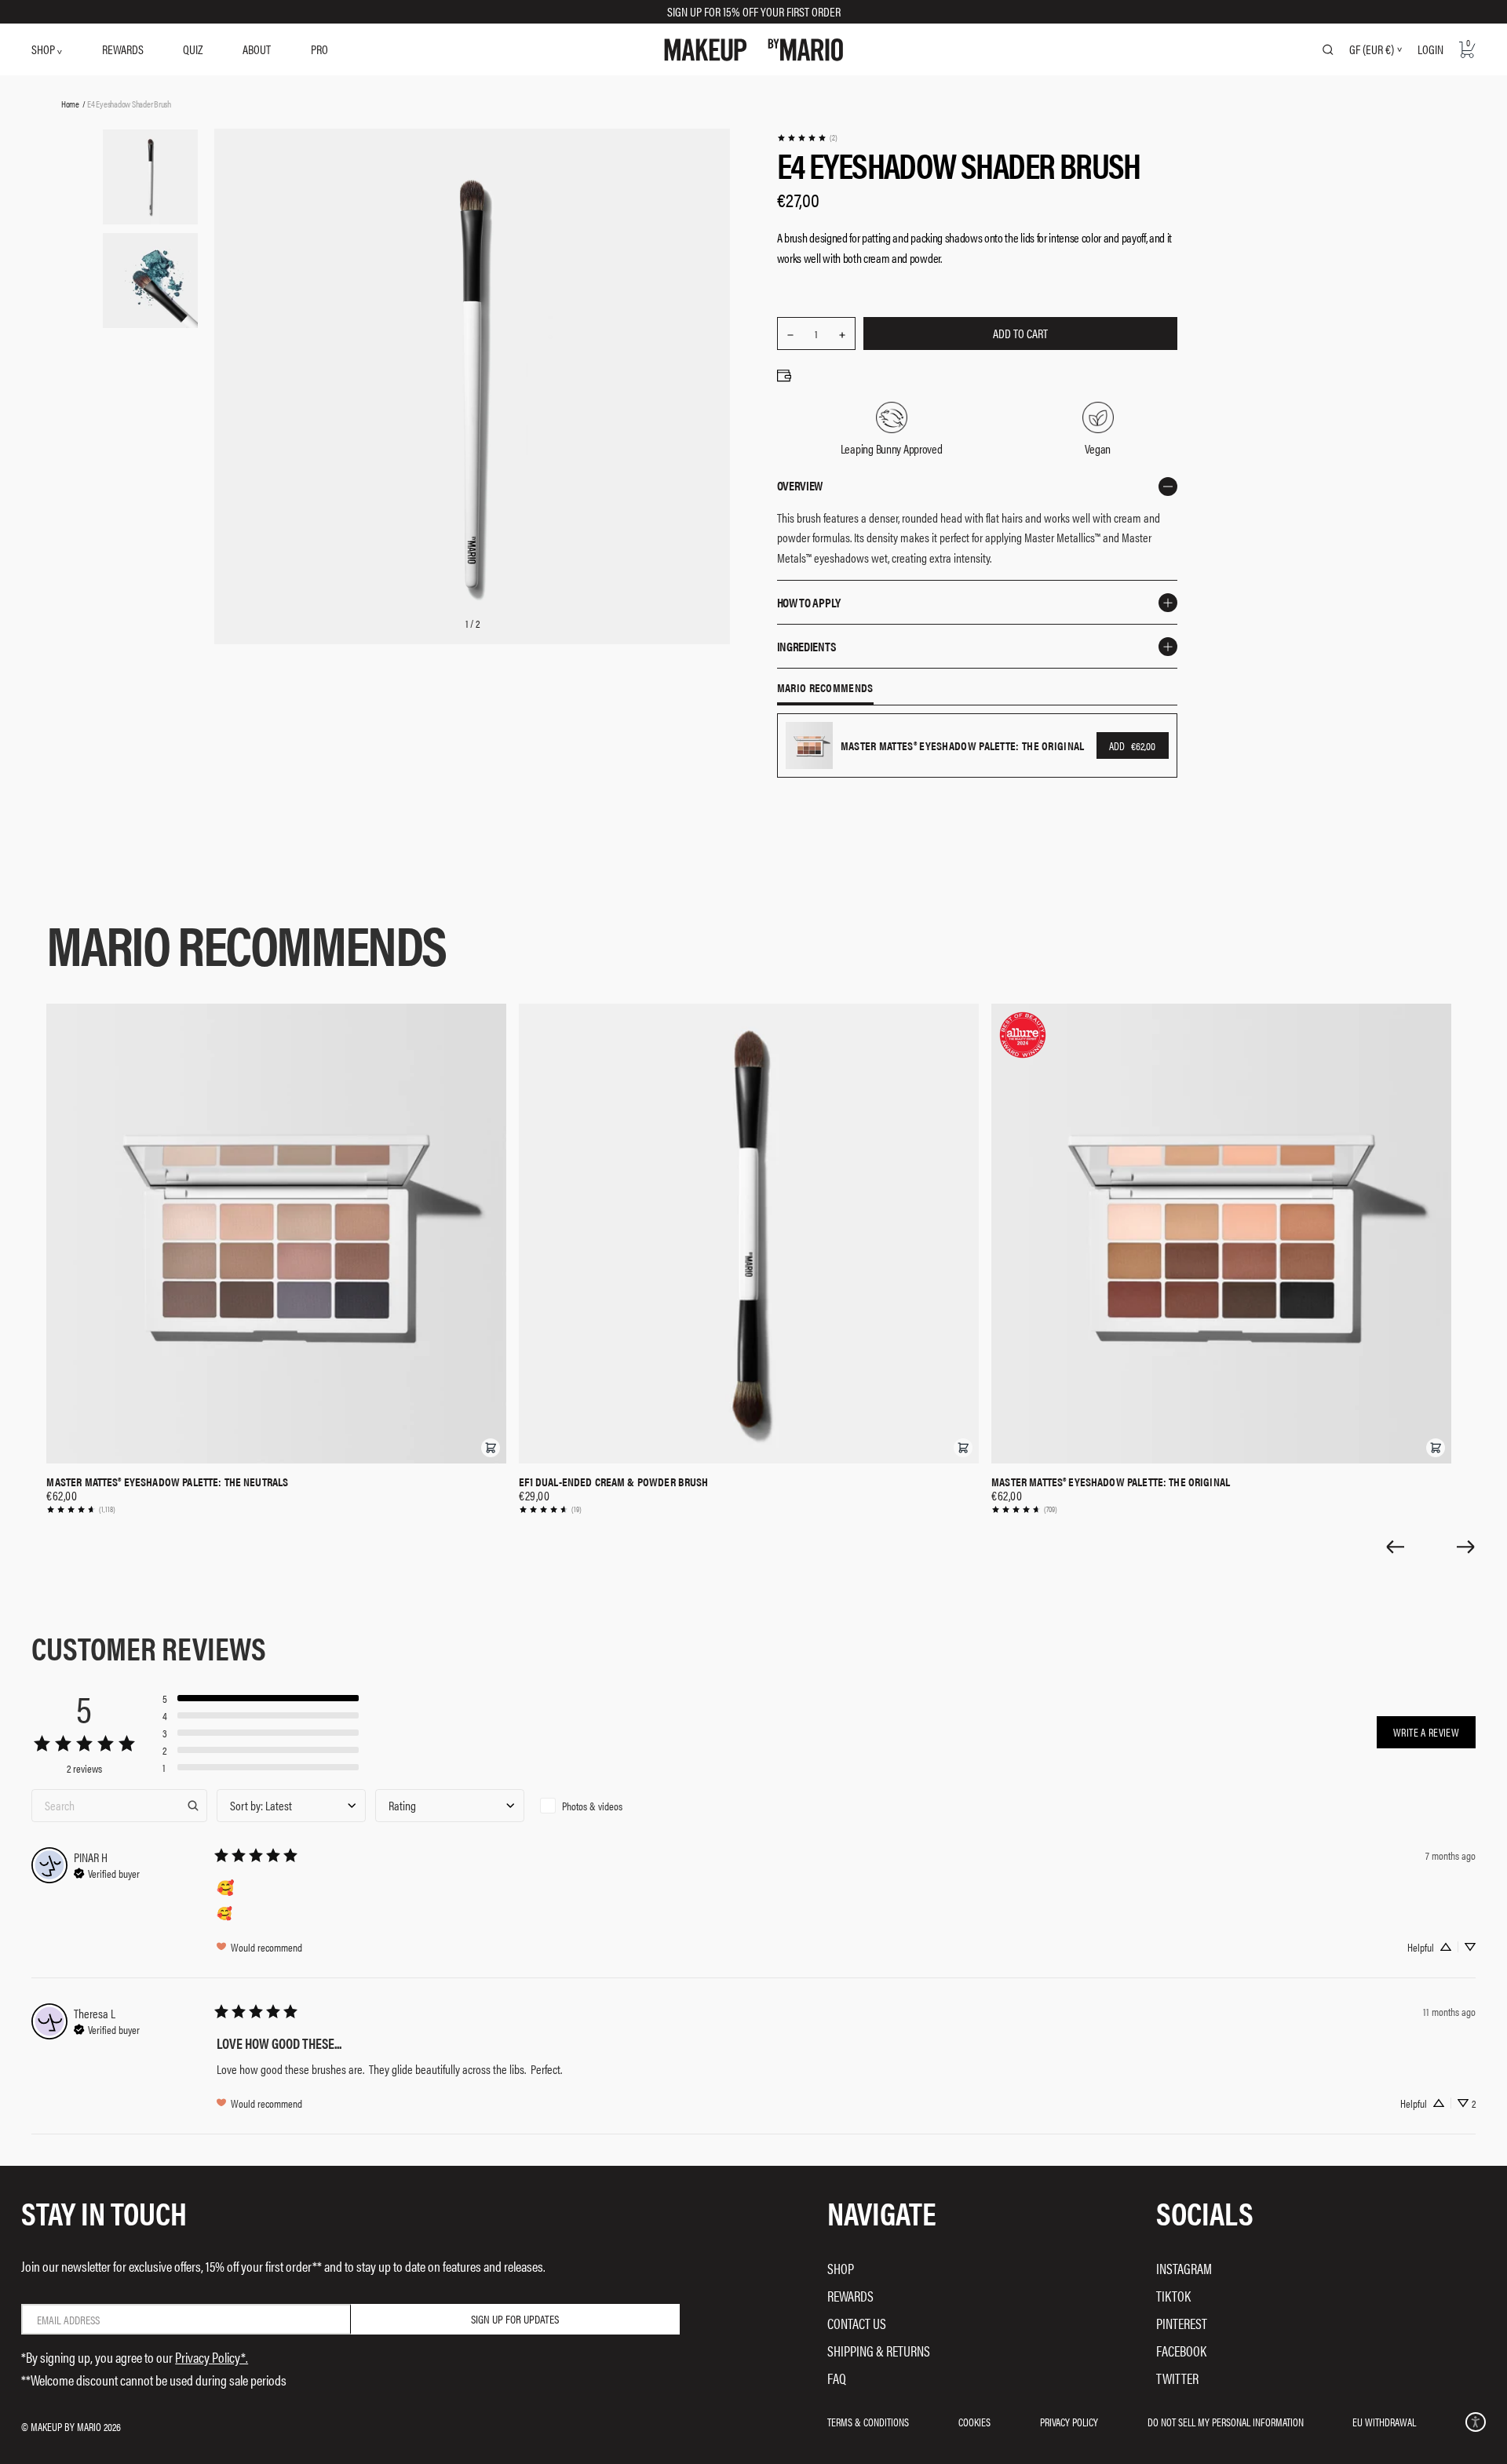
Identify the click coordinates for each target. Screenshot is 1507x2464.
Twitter (1177, 2378)
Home (70, 104)
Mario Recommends (825, 688)
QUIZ (193, 49)
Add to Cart (1020, 333)
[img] (107, 1872)
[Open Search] (1328, 49)
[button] (491, 1448)
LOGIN (1430, 49)
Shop (841, 2268)
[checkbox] (608, 1806)
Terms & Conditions (868, 2422)
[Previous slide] (1395, 1547)
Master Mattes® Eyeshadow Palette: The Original (1111, 1482)
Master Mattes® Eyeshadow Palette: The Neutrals (167, 1482)
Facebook (1181, 2351)
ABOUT (257, 49)
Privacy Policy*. (212, 2357)
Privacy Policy (1069, 2422)
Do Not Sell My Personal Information (1226, 2422)
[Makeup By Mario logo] (754, 50)
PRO (319, 49)
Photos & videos (592, 1806)
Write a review (1426, 1732)
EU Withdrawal (1384, 2422)
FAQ (837, 2378)
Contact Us (857, 2323)
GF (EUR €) (1372, 49)
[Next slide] (1466, 1547)
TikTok (1173, 2296)
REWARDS (123, 49)
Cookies (974, 2422)
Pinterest (1182, 2323)
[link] (807, 138)
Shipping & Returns (879, 2351)
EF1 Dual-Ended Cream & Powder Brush (613, 1482)
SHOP (44, 49)
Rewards (850, 2296)
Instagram (1184, 2268)
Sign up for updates (515, 2319)
